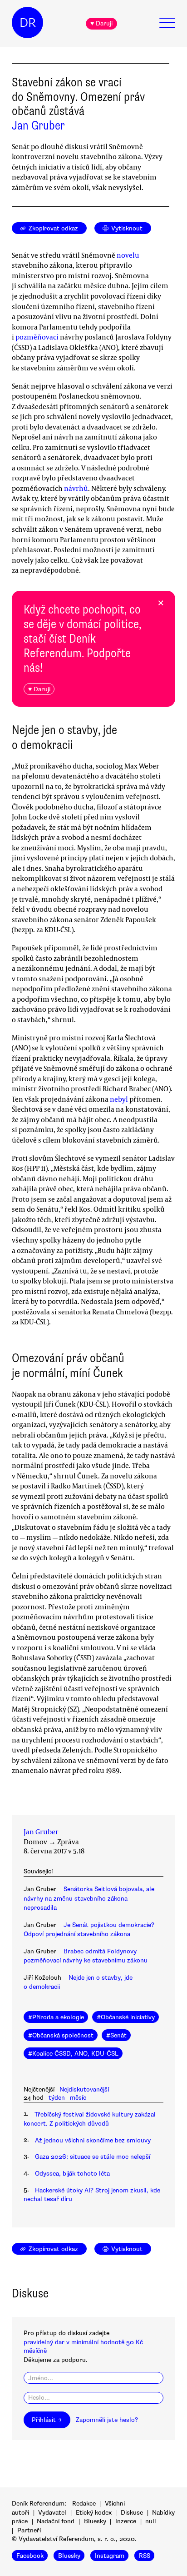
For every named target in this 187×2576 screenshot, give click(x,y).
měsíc (78, 2098)
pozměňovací (37, 337)
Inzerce (126, 2521)
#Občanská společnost (61, 2035)
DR (28, 23)
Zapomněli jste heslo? (107, 2420)
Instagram (110, 2556)
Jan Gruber (38, 125)
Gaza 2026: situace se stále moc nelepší (93, 2157)
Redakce (84, 2504)
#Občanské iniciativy (126, 2017)
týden (57, 2098)
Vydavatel (52, 2513)
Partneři (29, 2530)
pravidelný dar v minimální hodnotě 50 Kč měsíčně (83, 2346)
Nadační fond (56, 2521)
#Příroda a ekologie (56, 2017)
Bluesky (95, 2521)
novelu (127, 255)
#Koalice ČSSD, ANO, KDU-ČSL (73, 2054)
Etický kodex (94, 2513)
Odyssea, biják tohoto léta (72, 2174)
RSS (145, 2556)
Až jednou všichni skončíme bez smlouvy (93, 2140)
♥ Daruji (101, 23)
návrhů (76, 488)
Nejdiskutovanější (84, 2089)
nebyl (119, 1099)
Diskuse (132, 2513)
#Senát (116, 2035)
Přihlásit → (47, 2420)
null (151, 2521)
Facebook (30, 2556)
